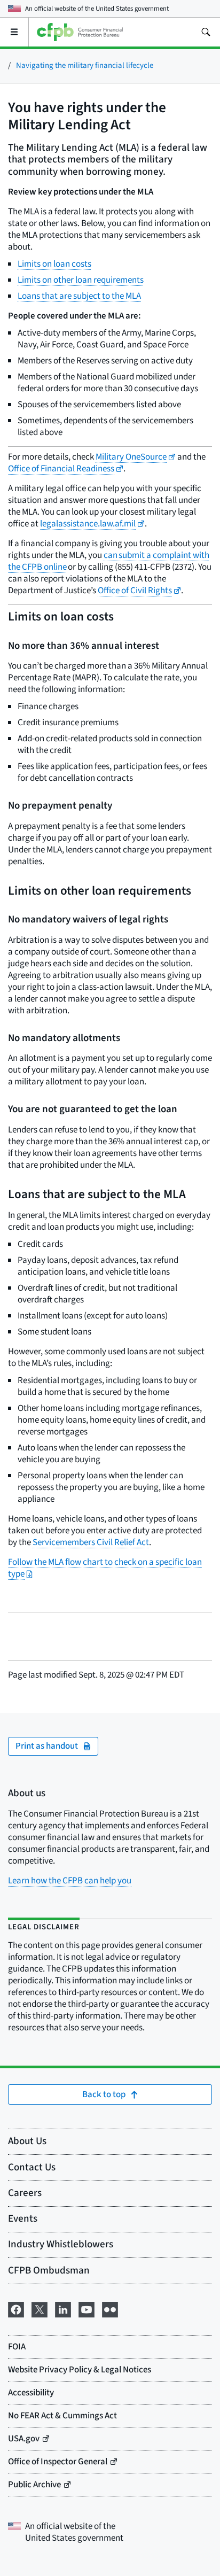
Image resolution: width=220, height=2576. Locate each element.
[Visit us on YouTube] (87, 2309)
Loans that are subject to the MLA (79, 296)
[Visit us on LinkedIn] (63, 2309)
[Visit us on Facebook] (16, 2309)
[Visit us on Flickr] (110, 2309)
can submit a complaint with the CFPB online (109, 561)
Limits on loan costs (54, 264)
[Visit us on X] (40, 2309)
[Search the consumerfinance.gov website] (206, 32)
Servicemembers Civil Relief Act (91, 1542)
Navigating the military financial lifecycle (85, 65)
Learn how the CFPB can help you (70, 1881)
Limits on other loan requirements (81, 280)
